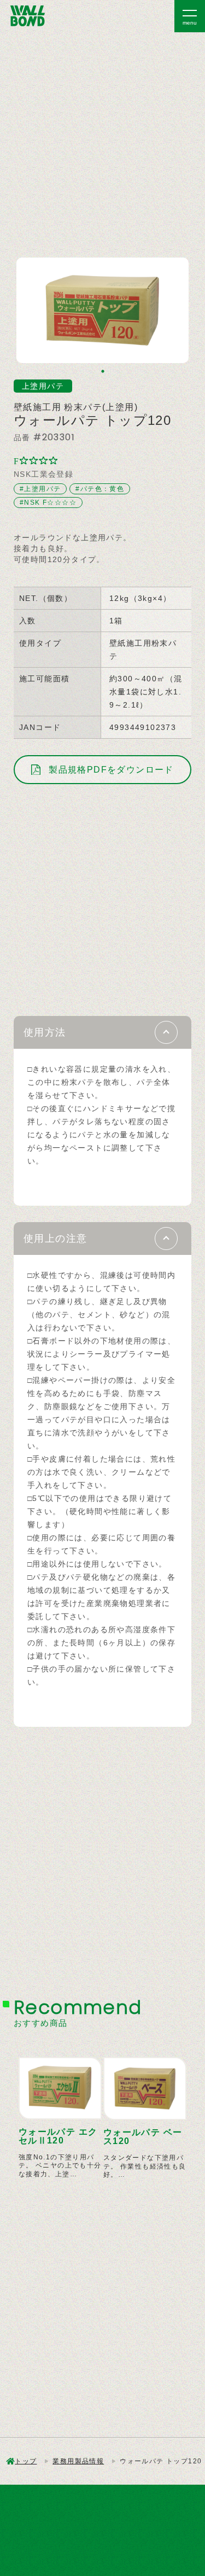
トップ (26, 2461)
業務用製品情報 (78, 2461)
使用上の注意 (55, 1239)
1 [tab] (103, 371)
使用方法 (45, 1032)
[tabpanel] (102, 310)
